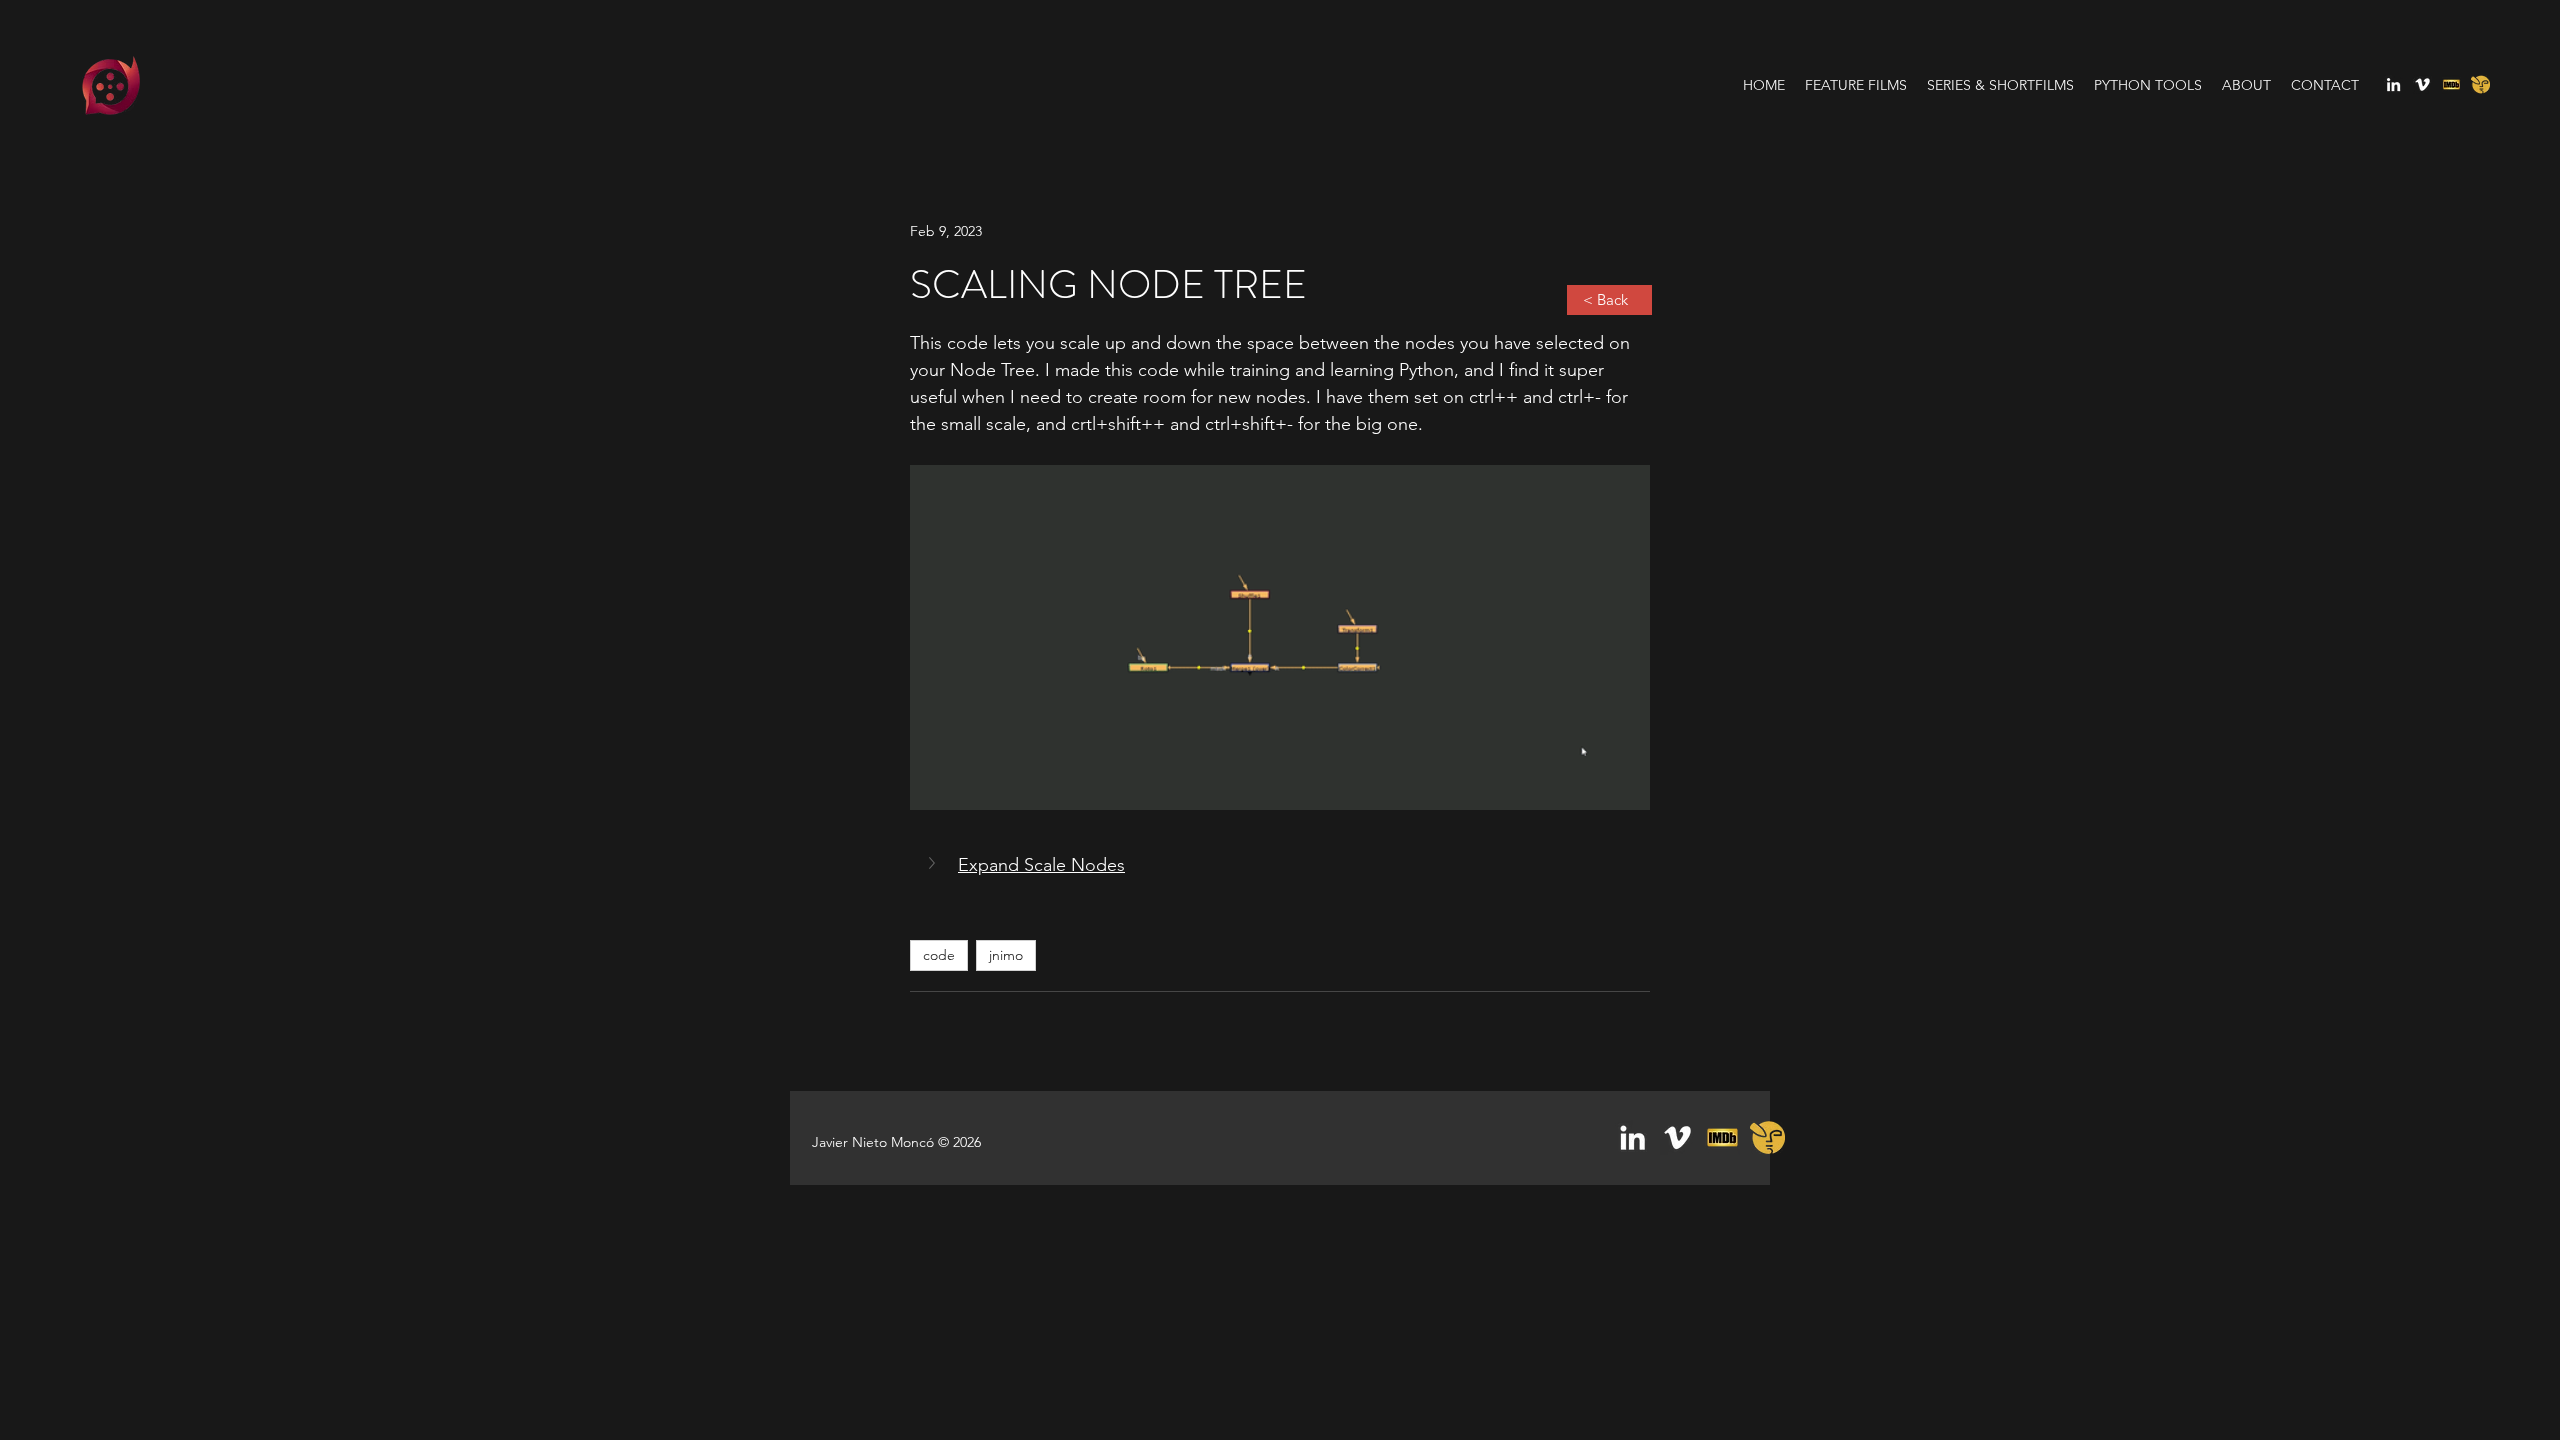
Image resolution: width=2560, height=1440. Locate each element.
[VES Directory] (2480, 84)
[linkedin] (2393, 84)
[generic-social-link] (2451, 84)
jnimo (1006, 955)
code (939, 955)
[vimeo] (2422, 84)
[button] (1280, 865)
